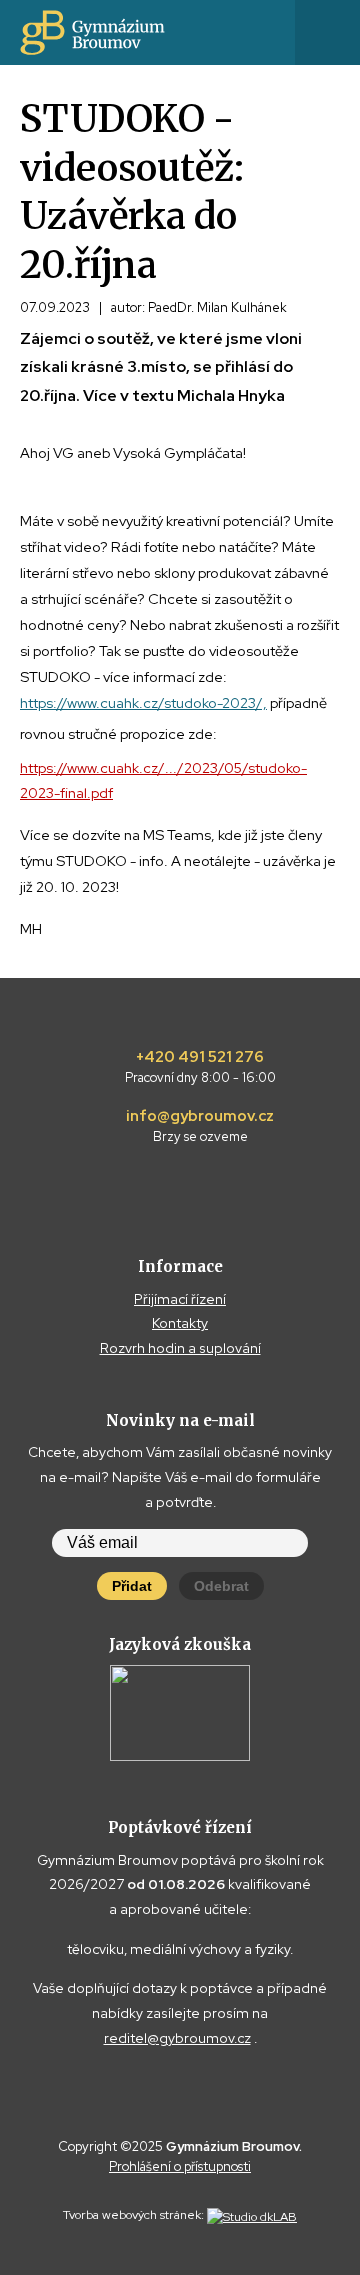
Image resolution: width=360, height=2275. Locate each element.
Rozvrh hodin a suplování (180, 1348)
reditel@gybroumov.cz (177, 2038)
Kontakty (180, 1323)
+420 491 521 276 (200, 1067)
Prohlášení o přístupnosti (180, 2166)
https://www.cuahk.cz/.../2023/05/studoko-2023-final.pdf (163, 780)
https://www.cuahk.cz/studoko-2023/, (143, 702)
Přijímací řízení (180, 1299)
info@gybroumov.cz (200, 1126)
